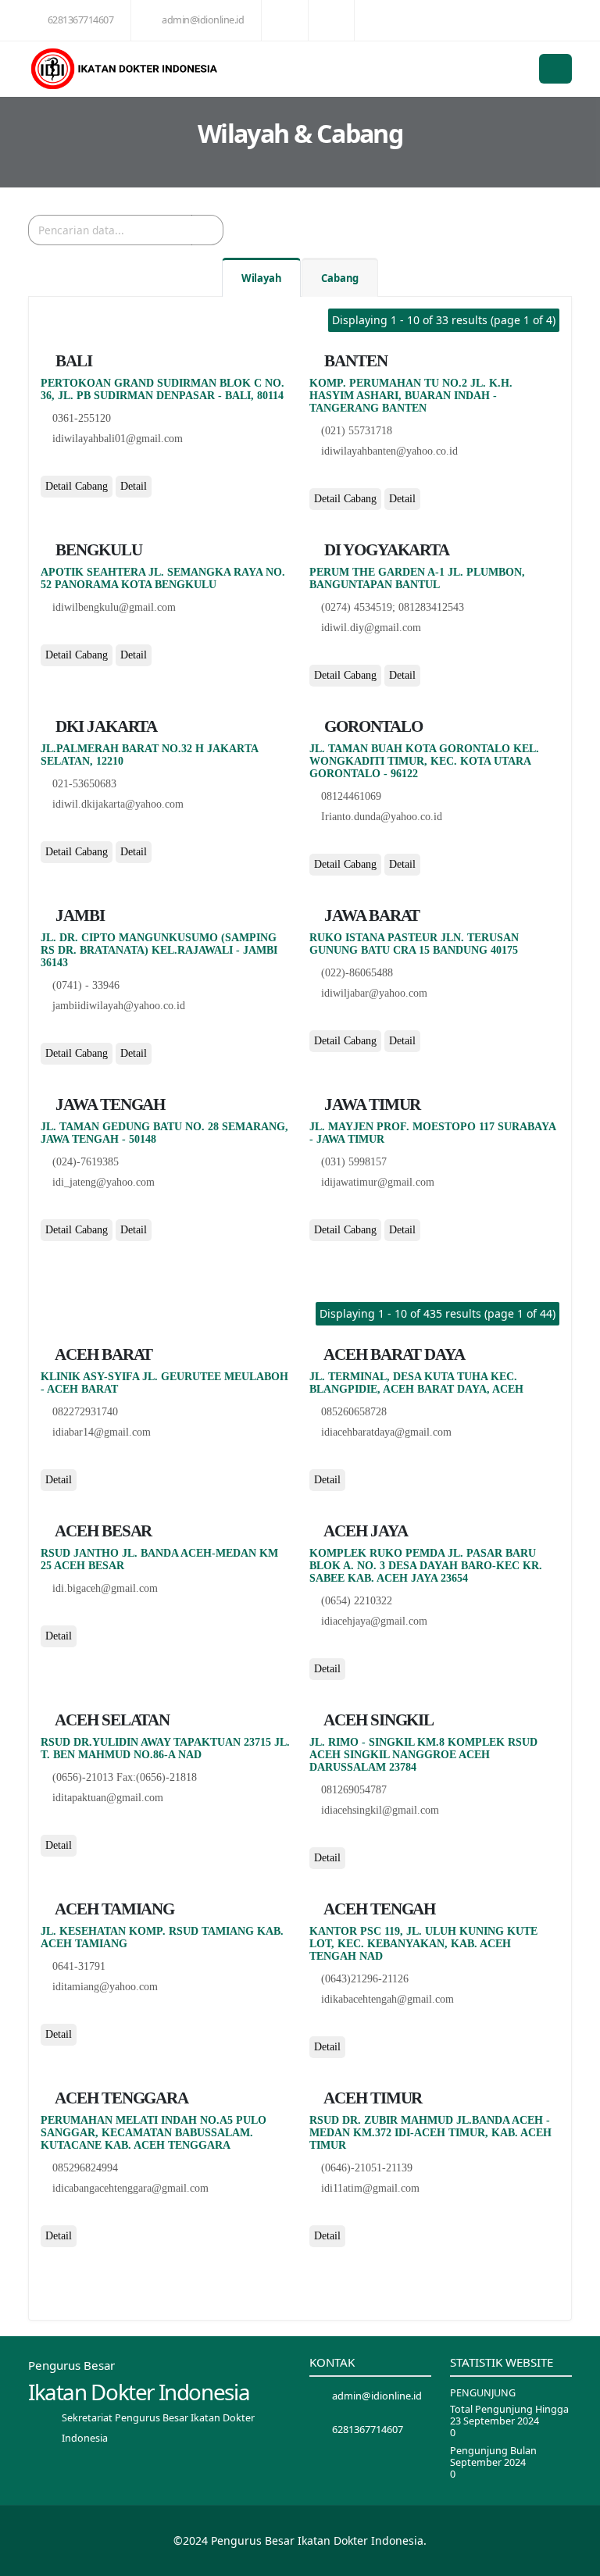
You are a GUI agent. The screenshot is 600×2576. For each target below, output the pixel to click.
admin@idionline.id (203, 20)
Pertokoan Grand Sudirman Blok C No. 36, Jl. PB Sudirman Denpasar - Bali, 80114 (162, 389)
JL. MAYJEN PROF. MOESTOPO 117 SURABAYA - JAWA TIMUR (432, 1133)
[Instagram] (82, 466)
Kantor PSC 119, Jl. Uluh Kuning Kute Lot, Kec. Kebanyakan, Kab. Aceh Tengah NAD (423, 1944)
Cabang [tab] (340, 278)
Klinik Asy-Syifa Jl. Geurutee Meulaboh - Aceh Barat (164, 1383)
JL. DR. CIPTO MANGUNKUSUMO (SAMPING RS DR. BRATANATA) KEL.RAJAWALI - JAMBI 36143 (159, 950)
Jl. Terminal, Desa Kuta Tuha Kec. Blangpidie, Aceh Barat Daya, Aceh (416, 1383)
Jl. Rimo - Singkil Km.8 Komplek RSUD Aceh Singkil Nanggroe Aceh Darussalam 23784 (423, 1755)
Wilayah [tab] (262, 278)
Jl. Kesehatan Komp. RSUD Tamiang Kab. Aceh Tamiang (162, 1937)
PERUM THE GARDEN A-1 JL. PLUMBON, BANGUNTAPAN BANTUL (417, 578)
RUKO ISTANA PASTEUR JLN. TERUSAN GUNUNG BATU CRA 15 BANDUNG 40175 (414, 944)
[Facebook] (46, 466)
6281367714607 (81, 20)
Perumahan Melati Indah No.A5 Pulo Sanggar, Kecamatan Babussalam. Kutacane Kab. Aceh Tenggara (154, 2133)
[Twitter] (64, 466)
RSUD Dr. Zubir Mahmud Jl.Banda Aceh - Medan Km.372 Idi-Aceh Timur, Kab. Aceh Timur (430, 2133)
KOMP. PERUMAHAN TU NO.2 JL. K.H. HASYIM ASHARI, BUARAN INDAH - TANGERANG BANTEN (411, 396)
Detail (134, 486)
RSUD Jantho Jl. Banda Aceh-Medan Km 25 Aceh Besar (159, 1559)
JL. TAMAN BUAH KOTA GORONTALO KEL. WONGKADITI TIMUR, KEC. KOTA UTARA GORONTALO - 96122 (424, 761)
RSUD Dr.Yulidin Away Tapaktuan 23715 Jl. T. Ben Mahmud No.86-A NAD (165, 1748)
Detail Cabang (77, 486)
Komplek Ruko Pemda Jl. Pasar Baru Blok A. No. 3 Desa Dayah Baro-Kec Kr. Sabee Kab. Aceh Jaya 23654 (426, 1566)
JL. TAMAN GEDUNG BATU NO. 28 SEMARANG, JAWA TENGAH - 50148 (164, 1133)
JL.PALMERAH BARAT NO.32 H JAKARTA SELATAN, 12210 (149, 755)
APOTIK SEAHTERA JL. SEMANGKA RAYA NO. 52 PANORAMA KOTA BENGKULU (163, 578)
